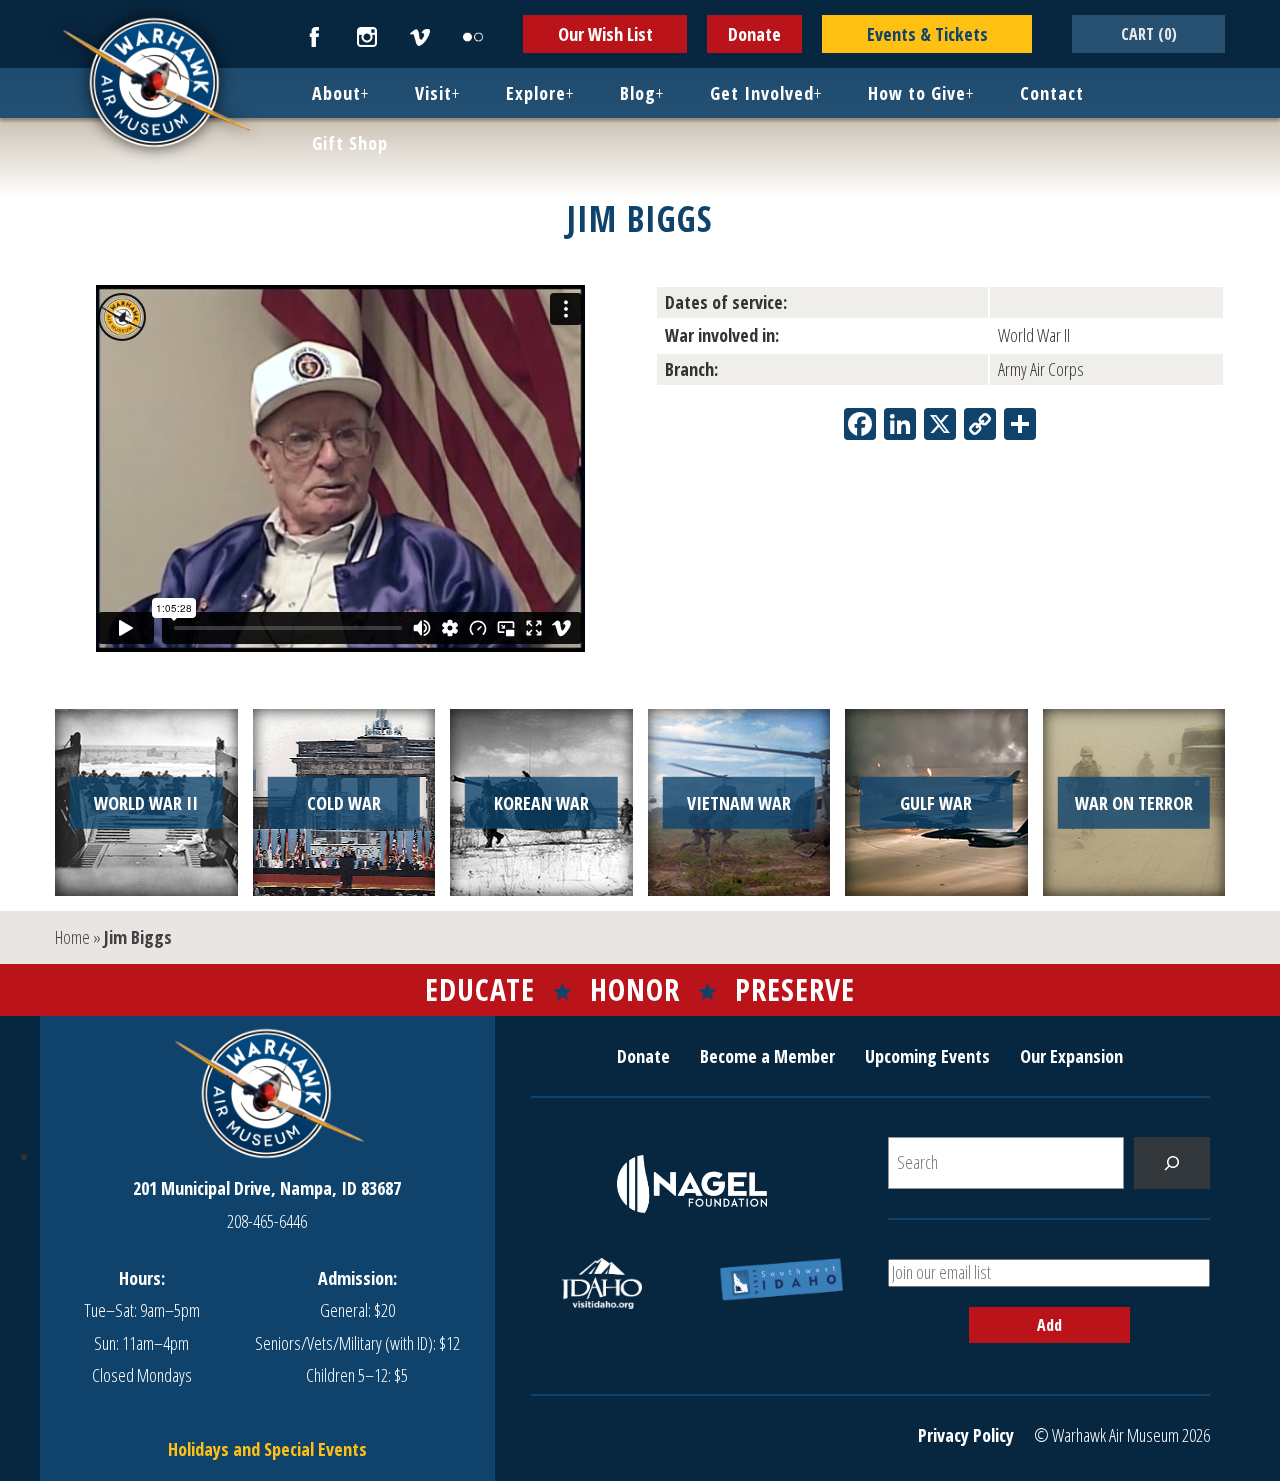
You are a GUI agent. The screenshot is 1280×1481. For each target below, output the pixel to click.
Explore (536, 93)
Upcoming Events (927, 1056)
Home (72, 937)
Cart (1149, 34)
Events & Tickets (927, 34)
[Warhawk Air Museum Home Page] (155, 145)
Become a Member (767, 1056)
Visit (433, 93)
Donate (754, 34)
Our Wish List (605, 34)
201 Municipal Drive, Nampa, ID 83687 (267, 1188)
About (336, 93)
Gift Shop (350, 143)
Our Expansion (1071, 1056)
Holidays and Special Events (267, 1449)
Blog (638, 93)
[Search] (1172, 1163)
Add (1049, 1325)
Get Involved (762, 93)
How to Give (917, 93)
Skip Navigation (26, 4)
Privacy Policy (966, 1435)
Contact (1052, 93)
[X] (940, 426)
